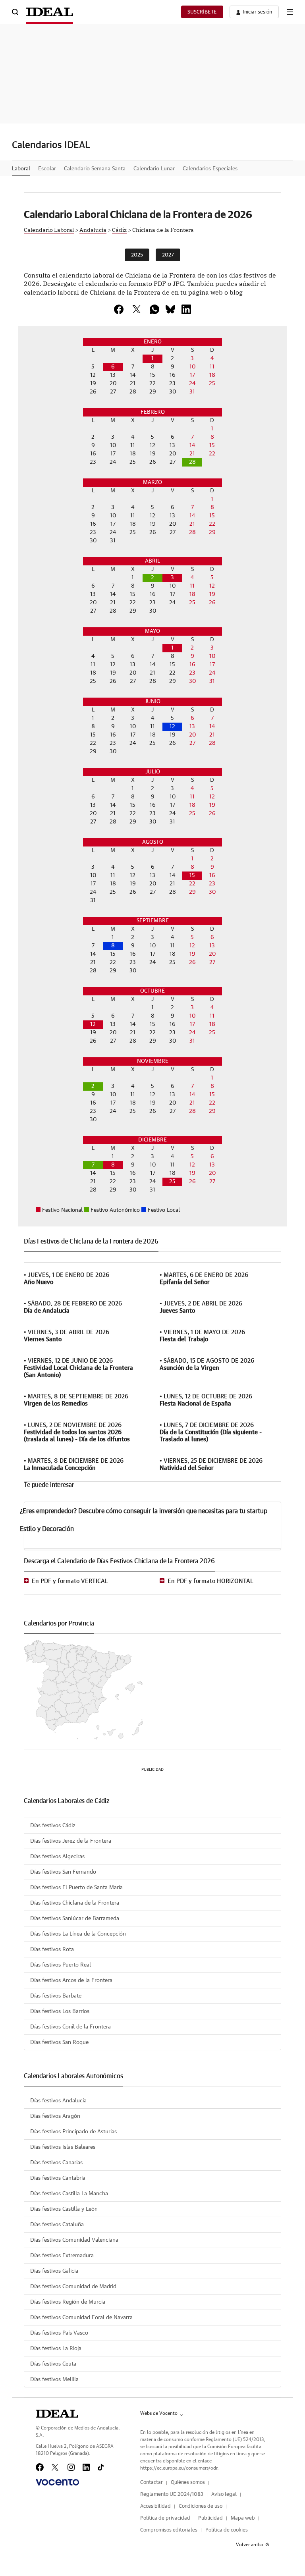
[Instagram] (71, 2467)
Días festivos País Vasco (59, 2333)
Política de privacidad (165, 2518)
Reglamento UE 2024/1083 (172, 2494)
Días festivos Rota (52, 1949)
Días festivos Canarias (56, 2163)
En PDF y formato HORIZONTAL (210, 1581)
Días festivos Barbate (56, 1996)
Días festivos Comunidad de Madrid (73, 2287)
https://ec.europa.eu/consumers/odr (179, 2468)
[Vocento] (57, 2482)
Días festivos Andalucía (58, 2101)
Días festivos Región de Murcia (68, 2302)
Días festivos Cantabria (58, 2178)
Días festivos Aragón (55, 2116)
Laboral (21, 169)
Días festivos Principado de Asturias (73, 2132)
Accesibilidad (155, 2506)
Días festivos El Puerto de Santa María (76, 1888)
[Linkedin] (186, 309)
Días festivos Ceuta (53, 2364)
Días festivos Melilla (54, 2379)
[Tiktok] (101, 2467)
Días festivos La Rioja (56, 2348)
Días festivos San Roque (59, 2042)
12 (172, 727)
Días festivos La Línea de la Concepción (78, 1934)
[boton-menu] (290, 12)
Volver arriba (249, 2545)
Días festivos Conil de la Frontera (70, 2027)
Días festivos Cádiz (53, 1826)
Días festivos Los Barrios (60, 2011)
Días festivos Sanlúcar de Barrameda (75, 1919)
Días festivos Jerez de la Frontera (71, 1841)
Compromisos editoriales (169, 2530)
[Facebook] (40, 2467)
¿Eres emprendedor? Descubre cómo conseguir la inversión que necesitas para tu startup (144, 1511)
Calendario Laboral (49, 229)
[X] (137, 309)
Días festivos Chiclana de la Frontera (75, 1903)
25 (172, 1182)
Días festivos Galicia (54, 2271)
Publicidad (210, 2518)
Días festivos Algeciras (57, 1857)
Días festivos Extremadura (62, 2256)
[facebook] (119, 309)
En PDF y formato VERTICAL (70, 1581)
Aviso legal (224, 2494)
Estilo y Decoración (47, 1529)
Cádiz (119, 229)
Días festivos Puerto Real (61, 1965)
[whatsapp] (154, 309)
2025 (137, 255)
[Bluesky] (170, 309)
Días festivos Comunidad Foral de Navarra (81, 2318)
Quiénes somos (188, 2482)
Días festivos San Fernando (63, 1872)
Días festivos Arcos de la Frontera (71, 1980)
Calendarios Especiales (210, 169)
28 (192, 462)
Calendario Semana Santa (95, 169)
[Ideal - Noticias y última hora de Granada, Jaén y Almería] (50, 12)
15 (192, 875)
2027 (168, 255)
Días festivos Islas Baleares (63, 2147)
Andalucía (93, 229)
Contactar (152, 2482)
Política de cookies (227, 2530)
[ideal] (57, 2414)
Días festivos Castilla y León (64, 2209)
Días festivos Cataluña (57, 2225)
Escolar (47, 169)
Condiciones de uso (201, 2506)
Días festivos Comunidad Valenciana (74, 2240)
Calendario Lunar (154, 169)
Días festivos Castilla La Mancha (69, 2194)
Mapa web (243, 2518)
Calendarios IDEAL (51, 145)
